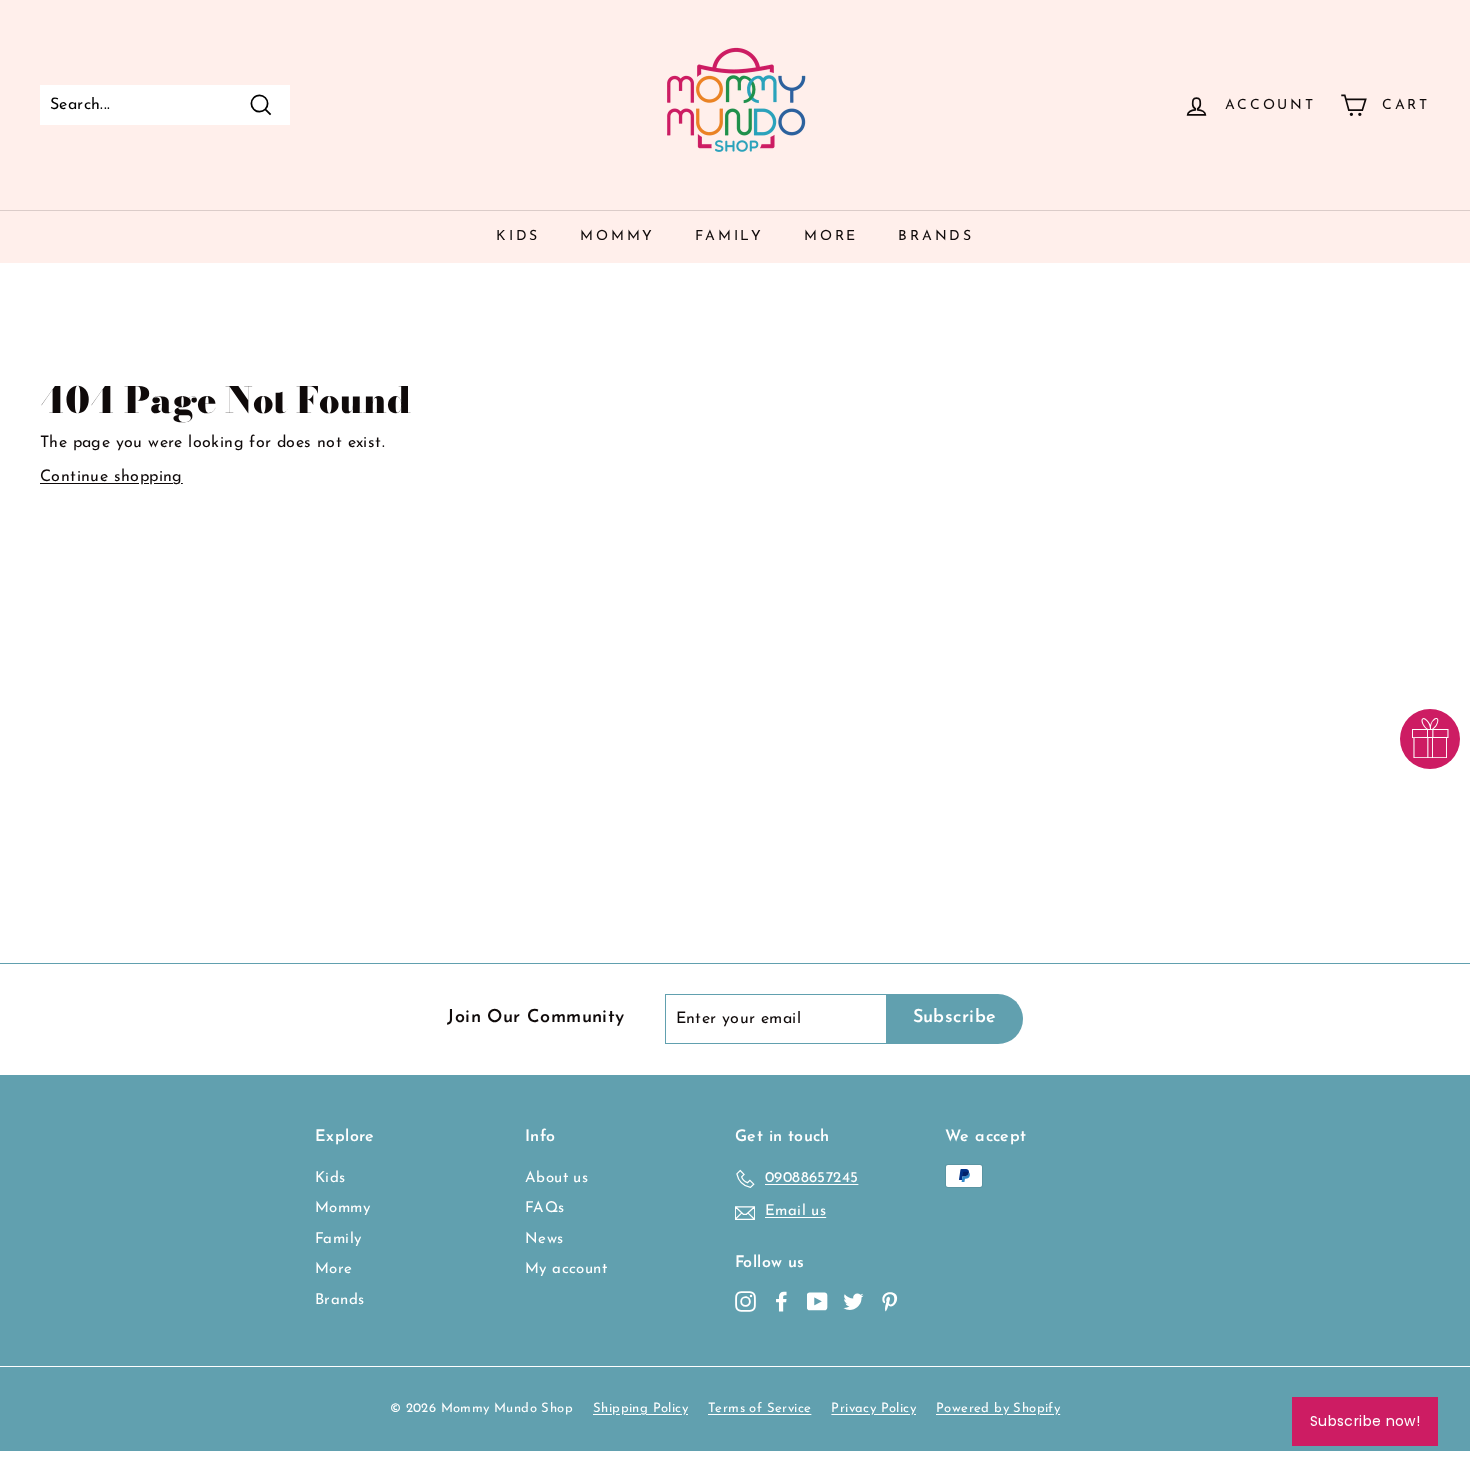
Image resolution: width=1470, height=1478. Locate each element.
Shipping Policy (640, 1408)
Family (729, 236)
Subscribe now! (1365, 1421)
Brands (936, 236)
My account (566, 1269)
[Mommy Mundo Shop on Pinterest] (889, 1301)
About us (556, 1178)
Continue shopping (111, 477)
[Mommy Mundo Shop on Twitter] (853, 1301)
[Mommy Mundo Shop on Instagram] (745, 1301)
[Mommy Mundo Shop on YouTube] (817, 1301)
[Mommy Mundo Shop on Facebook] (781, 1301)
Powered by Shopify (998, 1408)
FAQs (545, 1208)
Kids (518, 236)
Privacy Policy (873, 1408)
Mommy (617, 236)
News (544, 1239)
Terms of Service (759, 1408)
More (831, 236)
